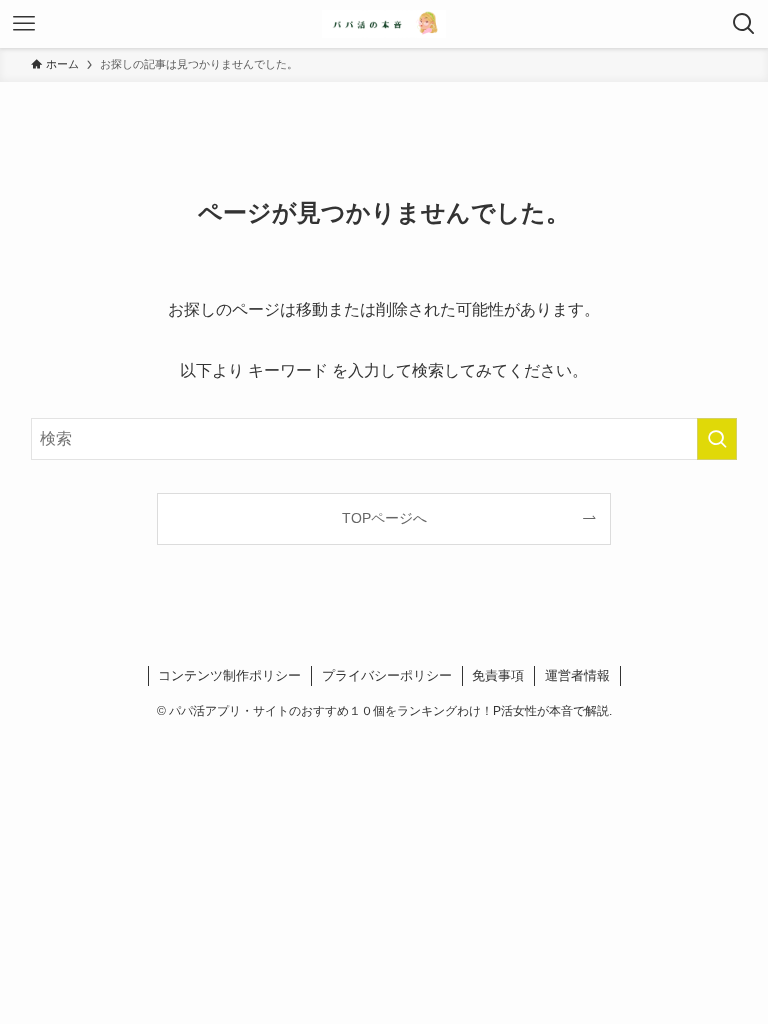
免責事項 (498, 675)
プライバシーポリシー (387, 675)
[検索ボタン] (744, 24)
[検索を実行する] (717, 439)
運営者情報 (577, 675)
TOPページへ (384, 518)
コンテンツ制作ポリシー (229, 675)
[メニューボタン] (24, 24)
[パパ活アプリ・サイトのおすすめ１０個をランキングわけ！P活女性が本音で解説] (384, 24)
